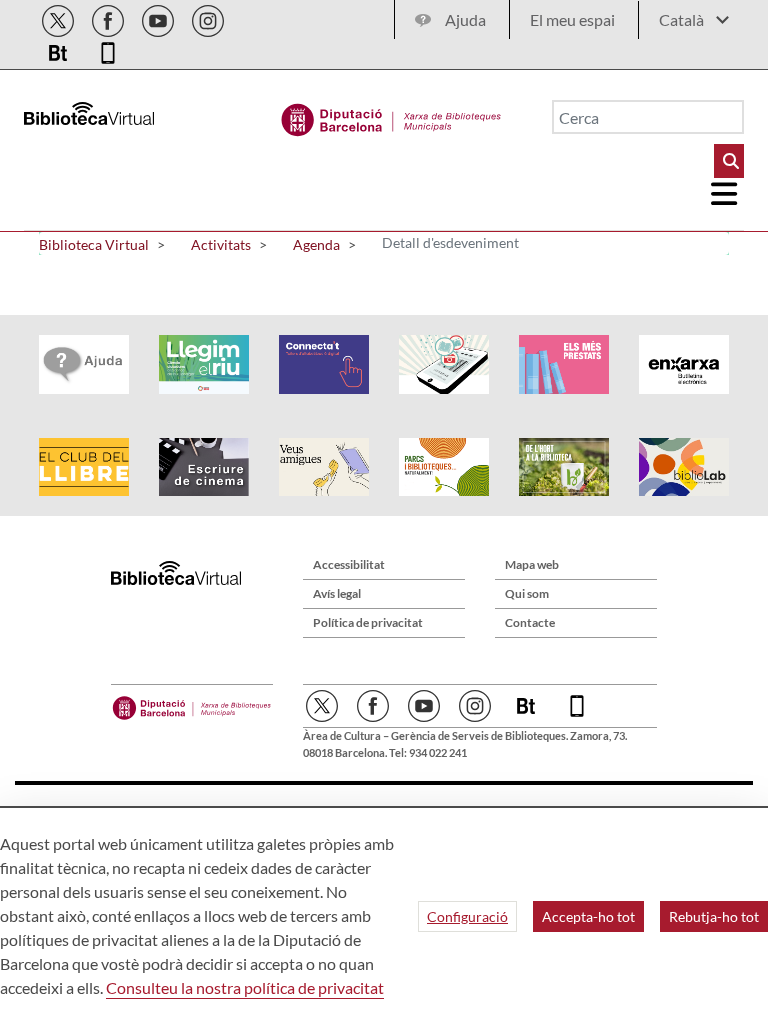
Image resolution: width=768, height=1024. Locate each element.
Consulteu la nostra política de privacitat (245, 987)
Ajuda (465, 19)
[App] (108, 49)
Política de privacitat (368, 622)
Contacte (530, 622)
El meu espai (572, 19)
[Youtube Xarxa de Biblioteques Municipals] (159, 17)
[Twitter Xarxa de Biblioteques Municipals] (59, 17)
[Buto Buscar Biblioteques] (729, 161)
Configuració (467, 916)
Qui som (527, 593)
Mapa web (532, 564)
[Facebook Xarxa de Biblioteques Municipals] (109, 17)
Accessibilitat (349, 564)
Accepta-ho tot (588, 916)
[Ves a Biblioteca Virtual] (391, 115)
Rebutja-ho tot (714, 916)
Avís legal (337, 593)
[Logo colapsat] (725, 194)
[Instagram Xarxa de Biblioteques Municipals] (208, 17)
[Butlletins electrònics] (59, 49)
